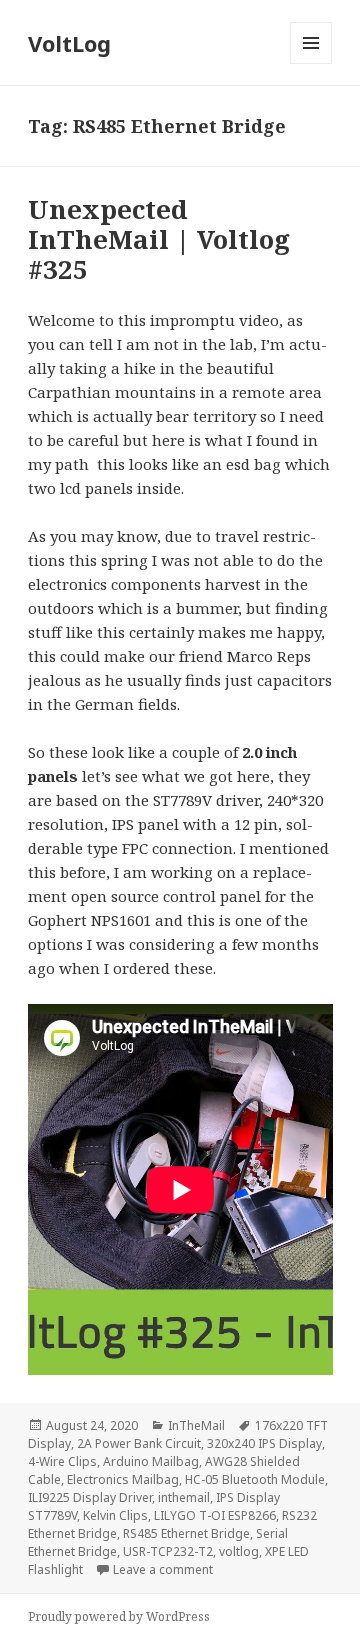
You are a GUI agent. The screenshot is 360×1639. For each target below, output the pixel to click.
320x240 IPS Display (264, 1443)
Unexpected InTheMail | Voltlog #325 (159, 239)
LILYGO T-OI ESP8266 (215, 1515)
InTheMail (196, 1425)
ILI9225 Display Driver (90, 1497)
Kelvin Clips (115, 1515)
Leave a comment (163, 1569)
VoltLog (69, 43)
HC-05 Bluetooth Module (255, 1479)
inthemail (184, 1497)
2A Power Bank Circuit (139, 1443)
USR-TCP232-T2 (168, 1551)
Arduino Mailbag (151, 1461)
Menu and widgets (311, 63)
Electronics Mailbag (123, 1479)
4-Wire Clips (62, 1461)
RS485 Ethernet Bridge (186, 1533)
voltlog (239, 1551)
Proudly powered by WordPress (119, 1616)
